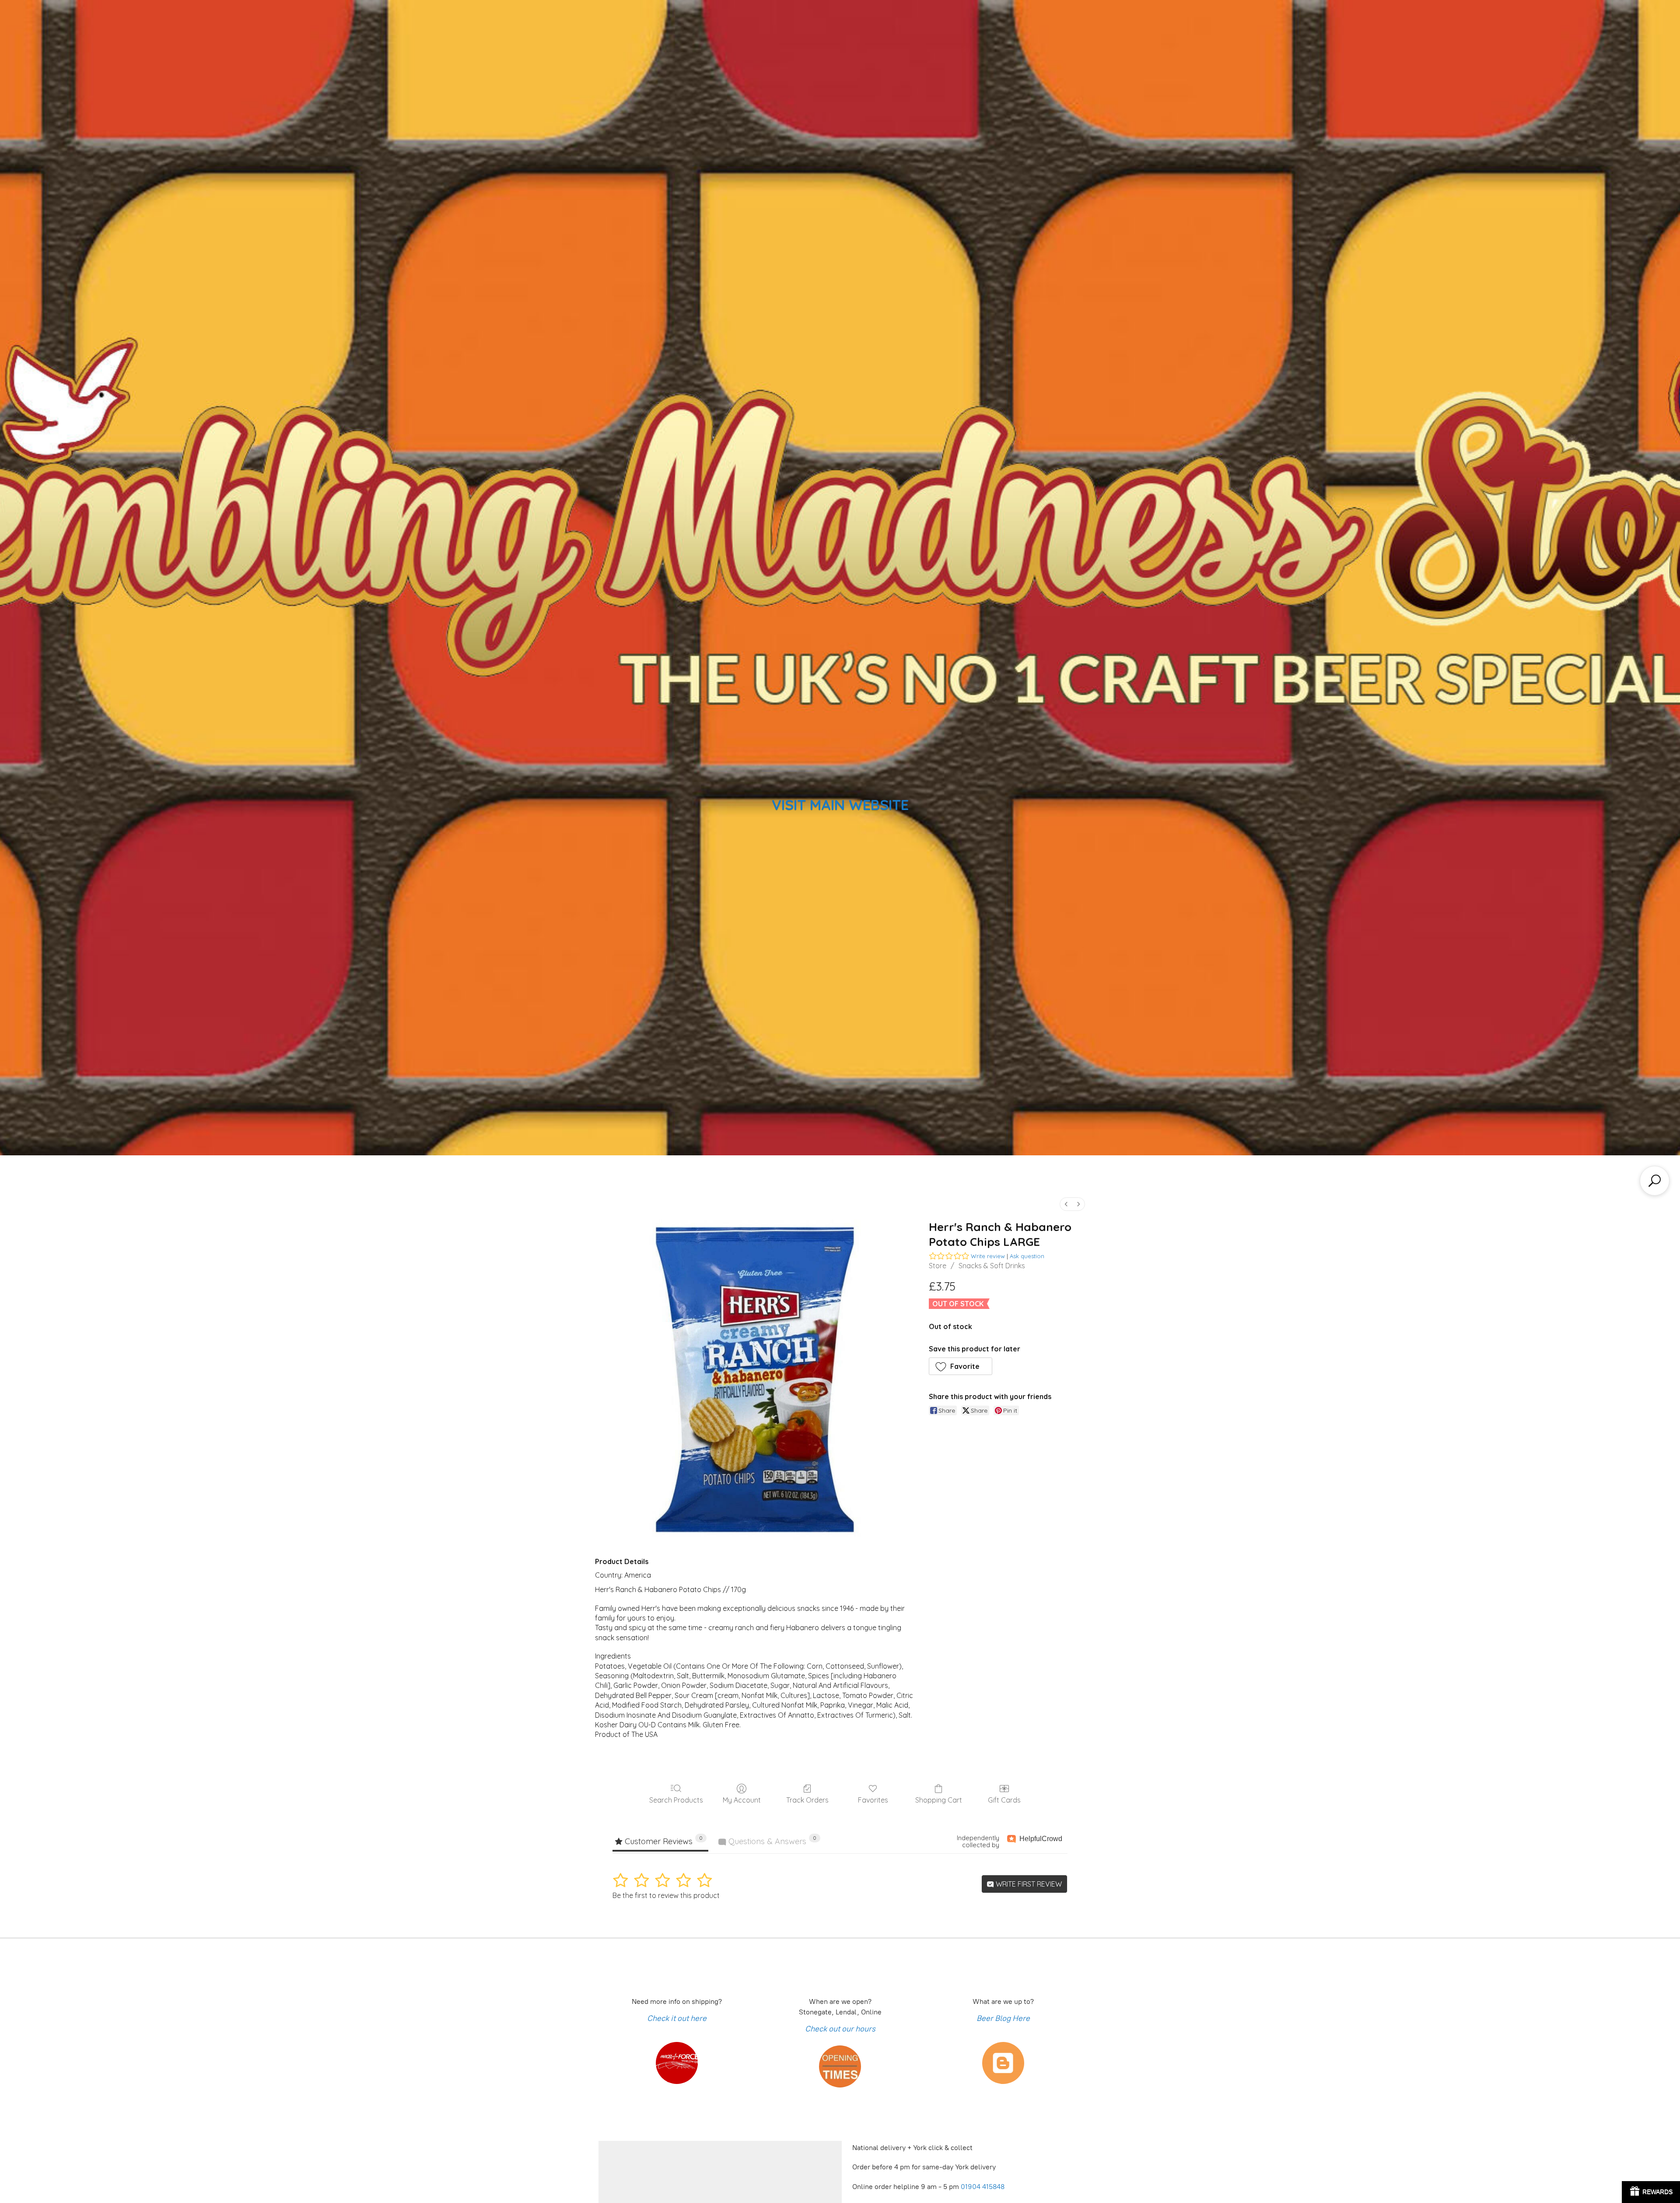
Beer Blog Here (1003, 2018)
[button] (961, 1366)
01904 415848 (983, 2187)
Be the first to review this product (666, 1895)
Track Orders (807, 1800)
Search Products (676, 1800)
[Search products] (1655, 1181)
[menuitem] (1066, 1204)
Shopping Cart (939, 1800)
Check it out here (677, 2018)
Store (938, 1266)
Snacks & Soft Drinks (992, 1266)
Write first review (1028, 1884)
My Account (742, 1800)
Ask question (1027, 1256)
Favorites (873, 1800)
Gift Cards (1004, 1800)
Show (1651, 2192)
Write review (988, 1256)
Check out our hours (840, 2029)
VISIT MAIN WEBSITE (840, 805)
